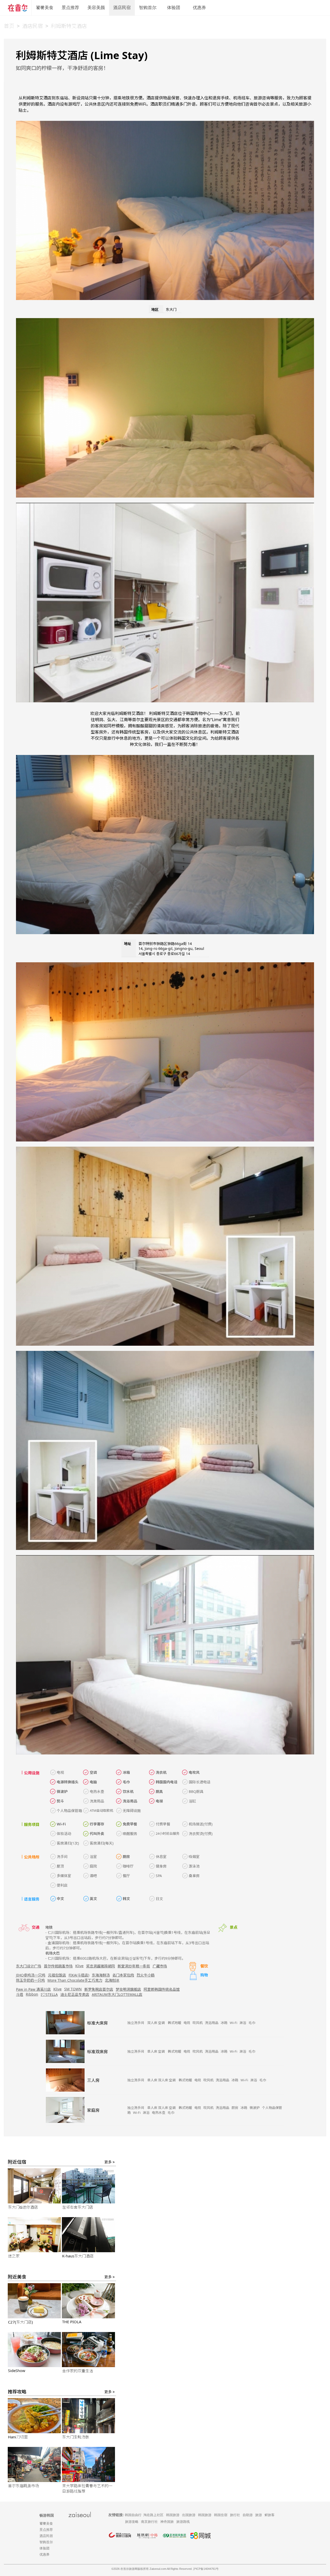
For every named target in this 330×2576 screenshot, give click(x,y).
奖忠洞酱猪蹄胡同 (101, 1966)
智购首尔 (148, 8)
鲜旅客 (270, 2515)
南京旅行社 (149, 2522)
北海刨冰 (112, 1980)
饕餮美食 (45, 8)
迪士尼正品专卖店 (75, 1994)
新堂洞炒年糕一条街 (134, 1966)
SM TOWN (73, 1989)
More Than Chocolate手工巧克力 (75, 1980)
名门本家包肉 (123, 1975)
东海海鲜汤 (101, 1975)
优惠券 (199, 8)
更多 (110, 2162)
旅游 (259, 2515)
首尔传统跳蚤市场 (58, 1966)
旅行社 (235, 2515)
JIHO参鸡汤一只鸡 (31, 1975)
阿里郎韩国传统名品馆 (162, 1989)
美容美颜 (96, 8)
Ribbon (32, 1994)
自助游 (248, 2515)
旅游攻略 (132, 2522)
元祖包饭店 (57, 1975)
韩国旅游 (173, 2515)
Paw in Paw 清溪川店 (33, 1989)
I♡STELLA (49, 1994)
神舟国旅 (167, 2522)
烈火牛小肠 (146, 1975)
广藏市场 (160, 1966)
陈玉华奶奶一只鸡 (30, 1980)
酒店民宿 (122, 8)
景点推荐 (70, 8)
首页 (9, 26)
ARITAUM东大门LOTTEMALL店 (117, 1994)
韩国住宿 (221, 2515)
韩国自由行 (133, 2515)
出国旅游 (189, 2515)
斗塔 (20, 1994)
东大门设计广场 (29, 1966)
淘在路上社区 (153, 2515)
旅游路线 (183, 2522)
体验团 (174, 8)
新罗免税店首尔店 (99, 1989)
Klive (79, 1966)
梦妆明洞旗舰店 (128, 1989)
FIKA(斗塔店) (79, 1975)
